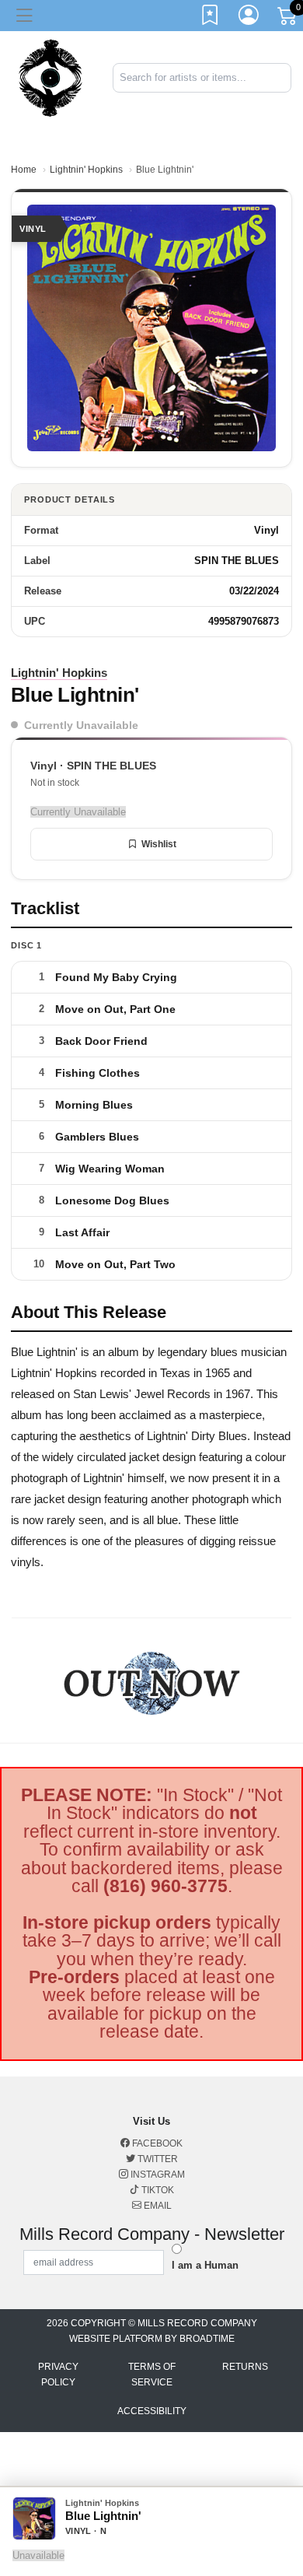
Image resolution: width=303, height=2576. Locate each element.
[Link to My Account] (249, 18)
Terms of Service (152, 2374)
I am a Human (205, 2265)
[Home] (50, 77)
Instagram (157, 2175)
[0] (288, 19)
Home (24, 170)
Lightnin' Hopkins (86, 170)
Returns (245, 2367)
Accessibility (152, 2411)
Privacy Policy (58, 2374)
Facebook (156, 2143)
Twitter (157, 2159)
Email (157, 2206)
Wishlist (159, 844)
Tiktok (157, 2190)
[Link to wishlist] (211, 18)
